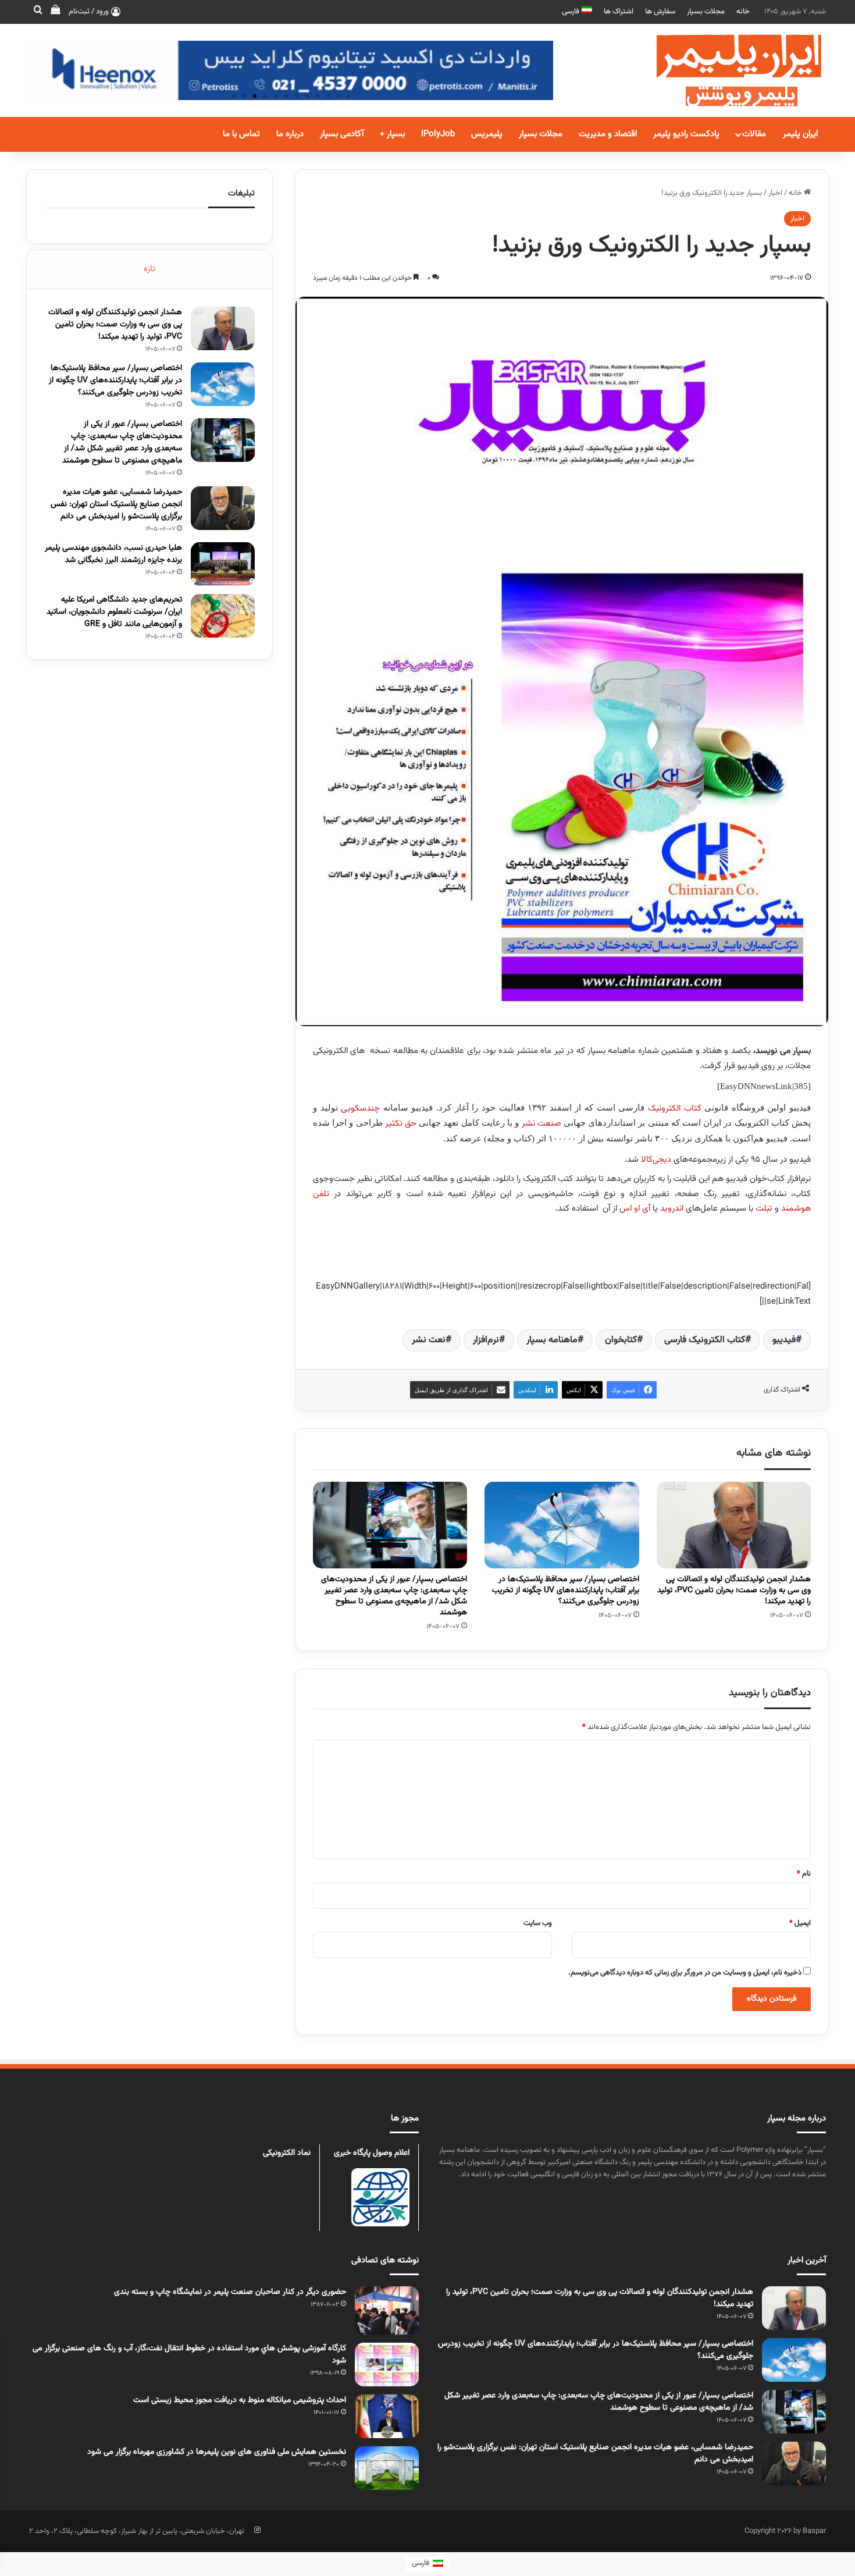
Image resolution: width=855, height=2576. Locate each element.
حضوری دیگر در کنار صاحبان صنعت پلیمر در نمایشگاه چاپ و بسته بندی (230, 2292)
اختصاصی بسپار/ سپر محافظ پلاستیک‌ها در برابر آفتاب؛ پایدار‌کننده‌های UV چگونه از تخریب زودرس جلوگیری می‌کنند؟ (566, 1591)
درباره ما (290, 134)
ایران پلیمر (800, 134)
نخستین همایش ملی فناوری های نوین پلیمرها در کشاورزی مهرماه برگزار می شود (217, 2452)
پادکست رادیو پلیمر (686, 134)
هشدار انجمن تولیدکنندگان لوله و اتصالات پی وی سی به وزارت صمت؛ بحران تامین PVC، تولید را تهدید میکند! (734, 1591)
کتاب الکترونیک (675, 1109)
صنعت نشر (541, 1124)
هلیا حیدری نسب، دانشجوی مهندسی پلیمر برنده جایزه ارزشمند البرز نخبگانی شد (113, 554)
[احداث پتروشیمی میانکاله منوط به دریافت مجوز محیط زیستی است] (387, 2416)
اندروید (672, 1209)
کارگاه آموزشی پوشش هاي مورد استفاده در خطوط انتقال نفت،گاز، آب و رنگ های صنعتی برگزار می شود (189, 2355)
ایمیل (800, 1923)
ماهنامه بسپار (552, 1340)
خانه (743, 12)
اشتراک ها (619, 12)
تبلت (764, 1209)
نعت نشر (429, 1340)
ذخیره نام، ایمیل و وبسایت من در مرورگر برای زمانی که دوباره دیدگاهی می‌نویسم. (685, 1973)
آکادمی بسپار (342, 134)
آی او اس (635, 1209)
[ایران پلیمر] (724, 70)
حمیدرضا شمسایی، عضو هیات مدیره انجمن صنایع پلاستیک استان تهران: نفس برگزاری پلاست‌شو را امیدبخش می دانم (116, 504)
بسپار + (392, 134)
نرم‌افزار (486, 1340)
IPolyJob (438, 134)
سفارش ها (660, 12)
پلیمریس (487, 134)
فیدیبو (784, 1340)
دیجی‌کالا (656, 1160)
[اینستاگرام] (257, 2530)
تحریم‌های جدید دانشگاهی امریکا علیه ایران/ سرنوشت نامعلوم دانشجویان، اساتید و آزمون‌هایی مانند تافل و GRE (114, 612)
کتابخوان (621, 1340)
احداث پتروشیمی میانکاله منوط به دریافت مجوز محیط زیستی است (240, 2400)
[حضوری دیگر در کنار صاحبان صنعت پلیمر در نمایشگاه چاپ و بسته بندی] (387, 2310)
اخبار (775, 193)
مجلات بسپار (706, 12)
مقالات (754, 134)
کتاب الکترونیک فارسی (705, 1340)
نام (804, 1874)
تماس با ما (241, 134)
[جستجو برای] (38, 12)
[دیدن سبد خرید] (55, 12)
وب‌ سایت (538, 1923)
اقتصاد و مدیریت (608, 134)
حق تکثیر (401, 1124)
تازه (149, 269)
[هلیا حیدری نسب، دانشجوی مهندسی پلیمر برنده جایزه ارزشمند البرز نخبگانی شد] (223, 564)
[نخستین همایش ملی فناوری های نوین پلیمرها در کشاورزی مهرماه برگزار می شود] (387, 2468)
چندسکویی (360, 1109)
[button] (234, 96)
